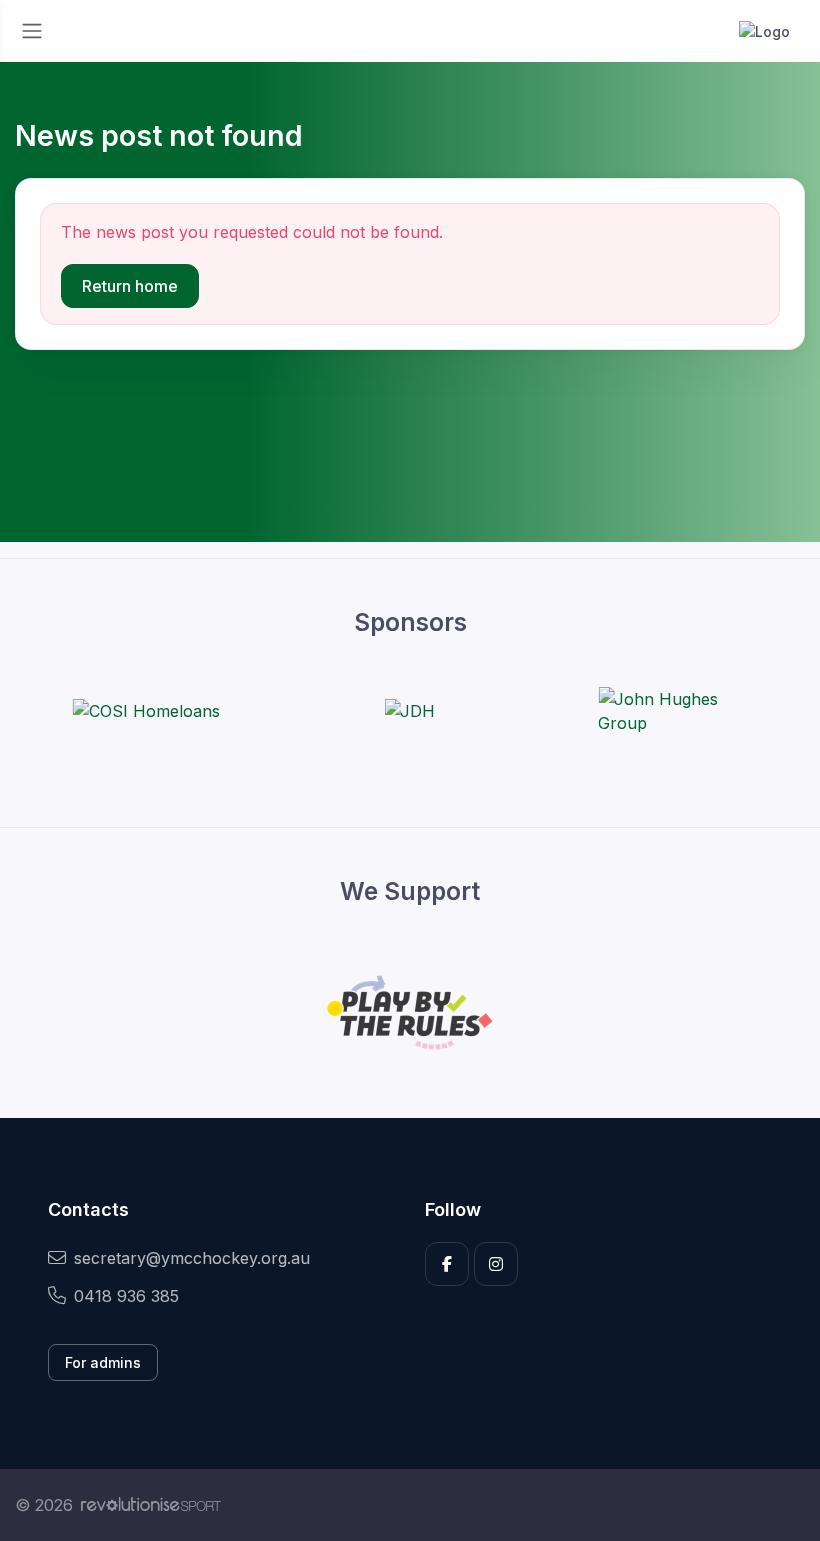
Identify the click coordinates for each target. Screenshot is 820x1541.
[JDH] (409, 711)
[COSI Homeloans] (146, 711)
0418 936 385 (126, 1296)
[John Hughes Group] (673, 711)
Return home (130, 286)
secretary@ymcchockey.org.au (192, 1258)
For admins (103, 1362)
